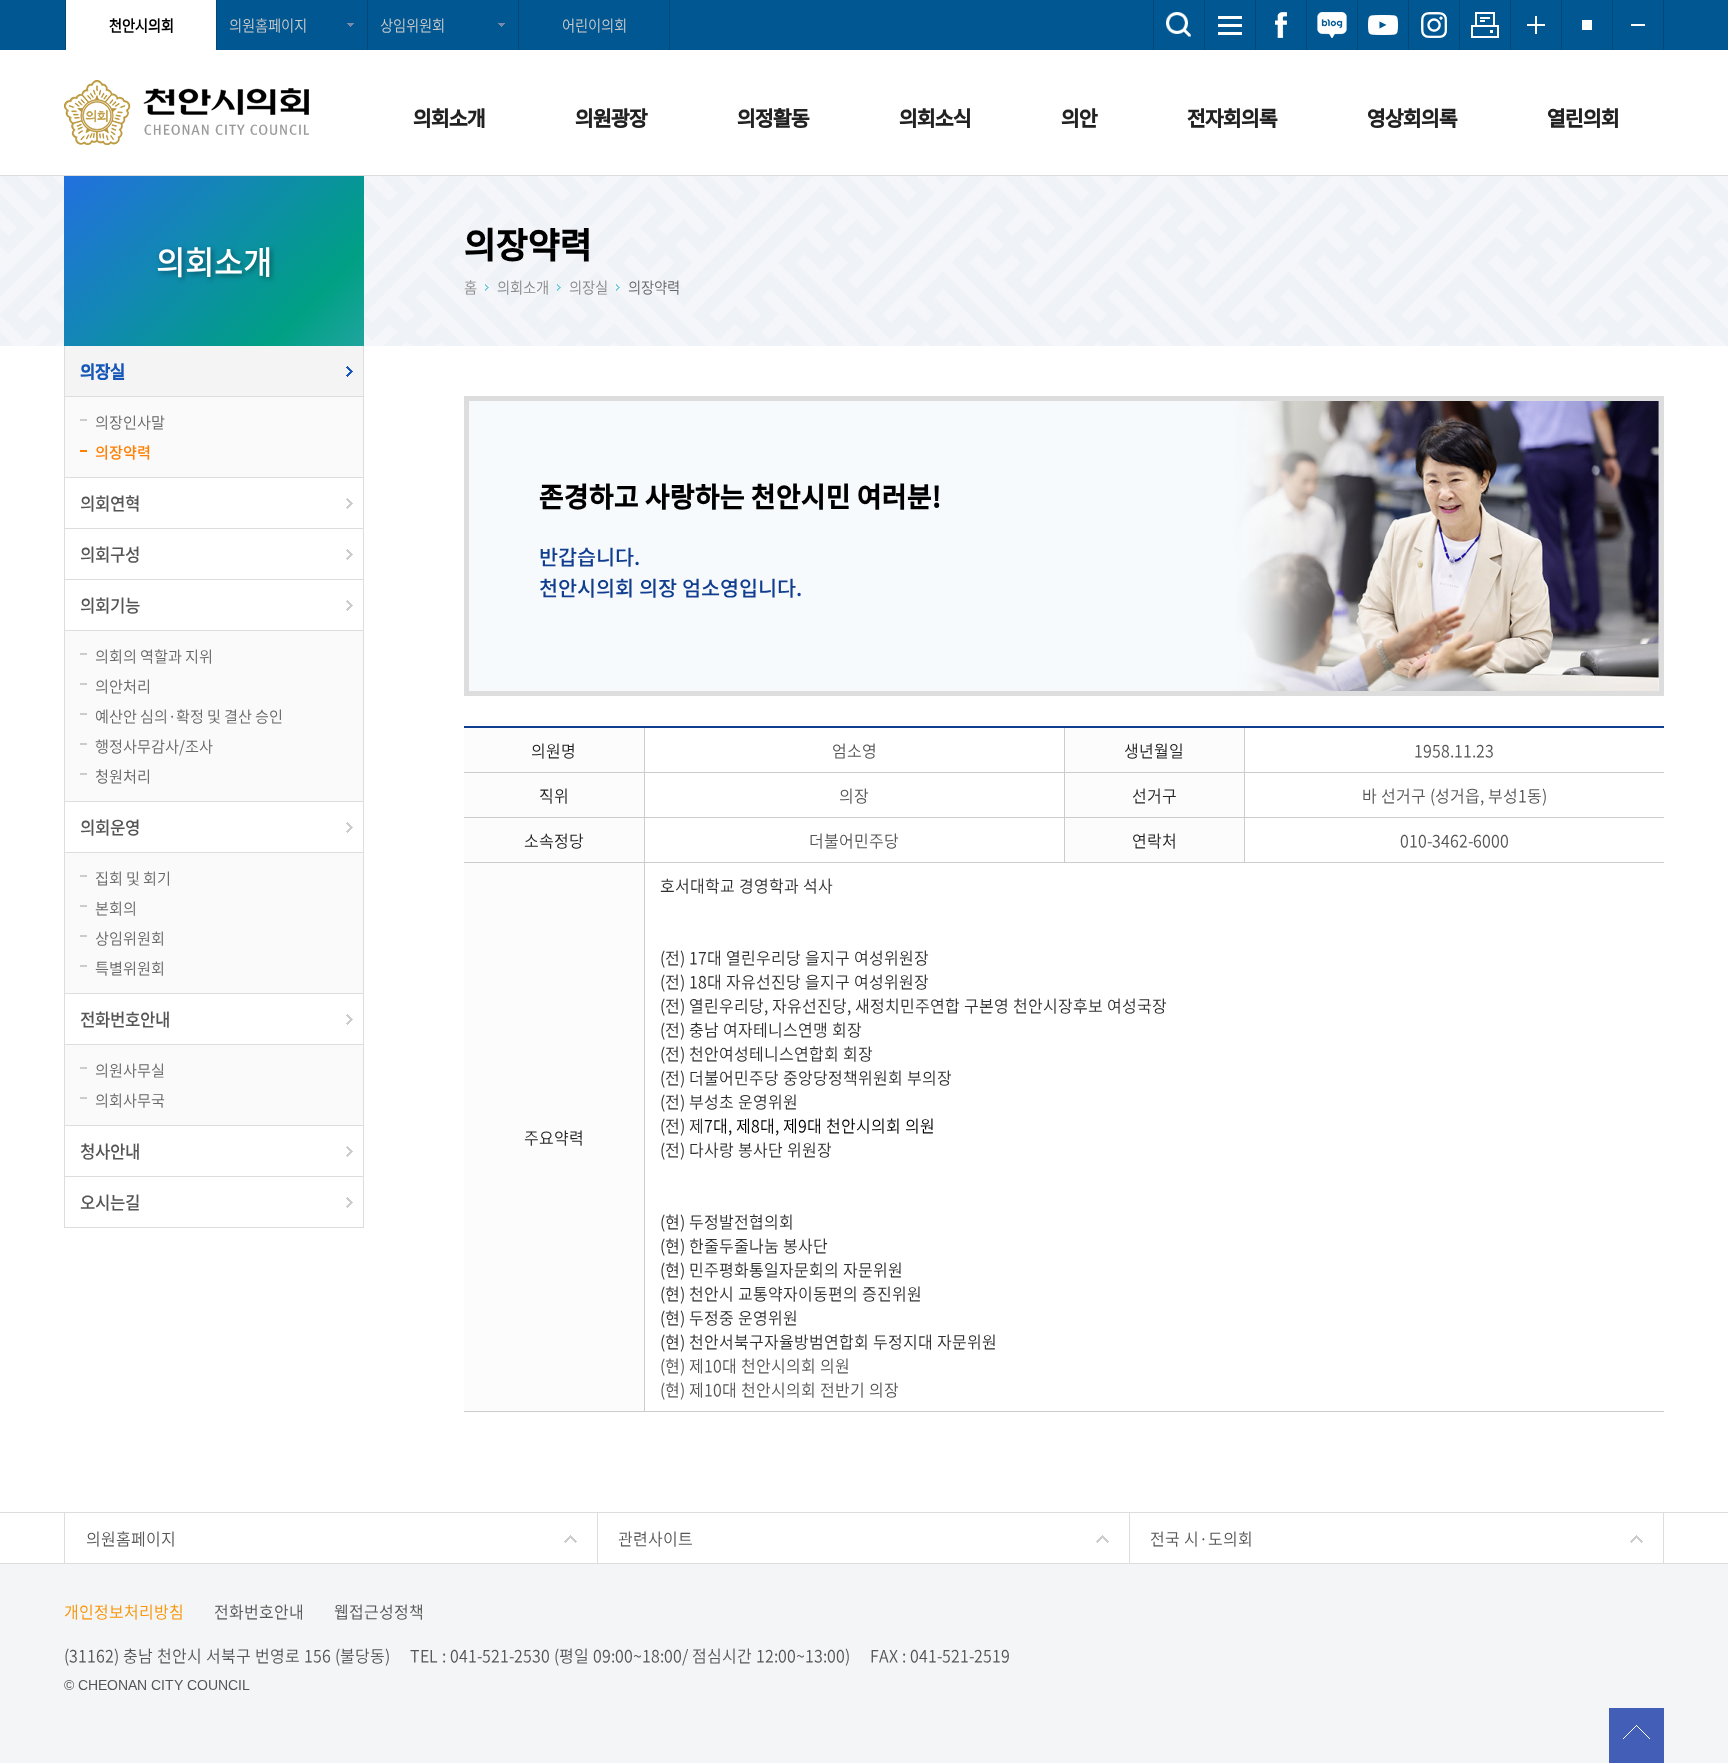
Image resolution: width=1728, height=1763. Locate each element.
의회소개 (449, 117)
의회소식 (935, 117)
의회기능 (110, 605)
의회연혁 (110, 503)
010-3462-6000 (1454, 840)
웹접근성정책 (379, 1611)
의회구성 (110, 554)
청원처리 (123, 775)
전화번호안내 (125, 1019)
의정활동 (773, 117)
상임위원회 (412, 25)
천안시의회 (141, 25)
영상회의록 (1412, 117)
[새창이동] (1281, 25)
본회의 (116, 907)
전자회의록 (1232, 117)
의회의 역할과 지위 (154, 655)
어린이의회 (594, 25)
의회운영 (110, 827)
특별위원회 (130, 967)
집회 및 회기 (133, 877)
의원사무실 (130, 1069)
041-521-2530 (500, 1655)
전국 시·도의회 (1201, 1538)
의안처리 (123, 685)
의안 (1079, 117)
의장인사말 (130, 421)
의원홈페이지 (268, 25)
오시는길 (110, 1202)
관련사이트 (655, 1538)
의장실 (102, 371)
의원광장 (611, 117)
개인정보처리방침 (124, 1611)
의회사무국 (130, 1099)
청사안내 (110, 1151)
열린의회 (1583, 117)
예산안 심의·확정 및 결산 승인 (189, 715)
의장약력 (123, 451)
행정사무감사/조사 (154, 745)
